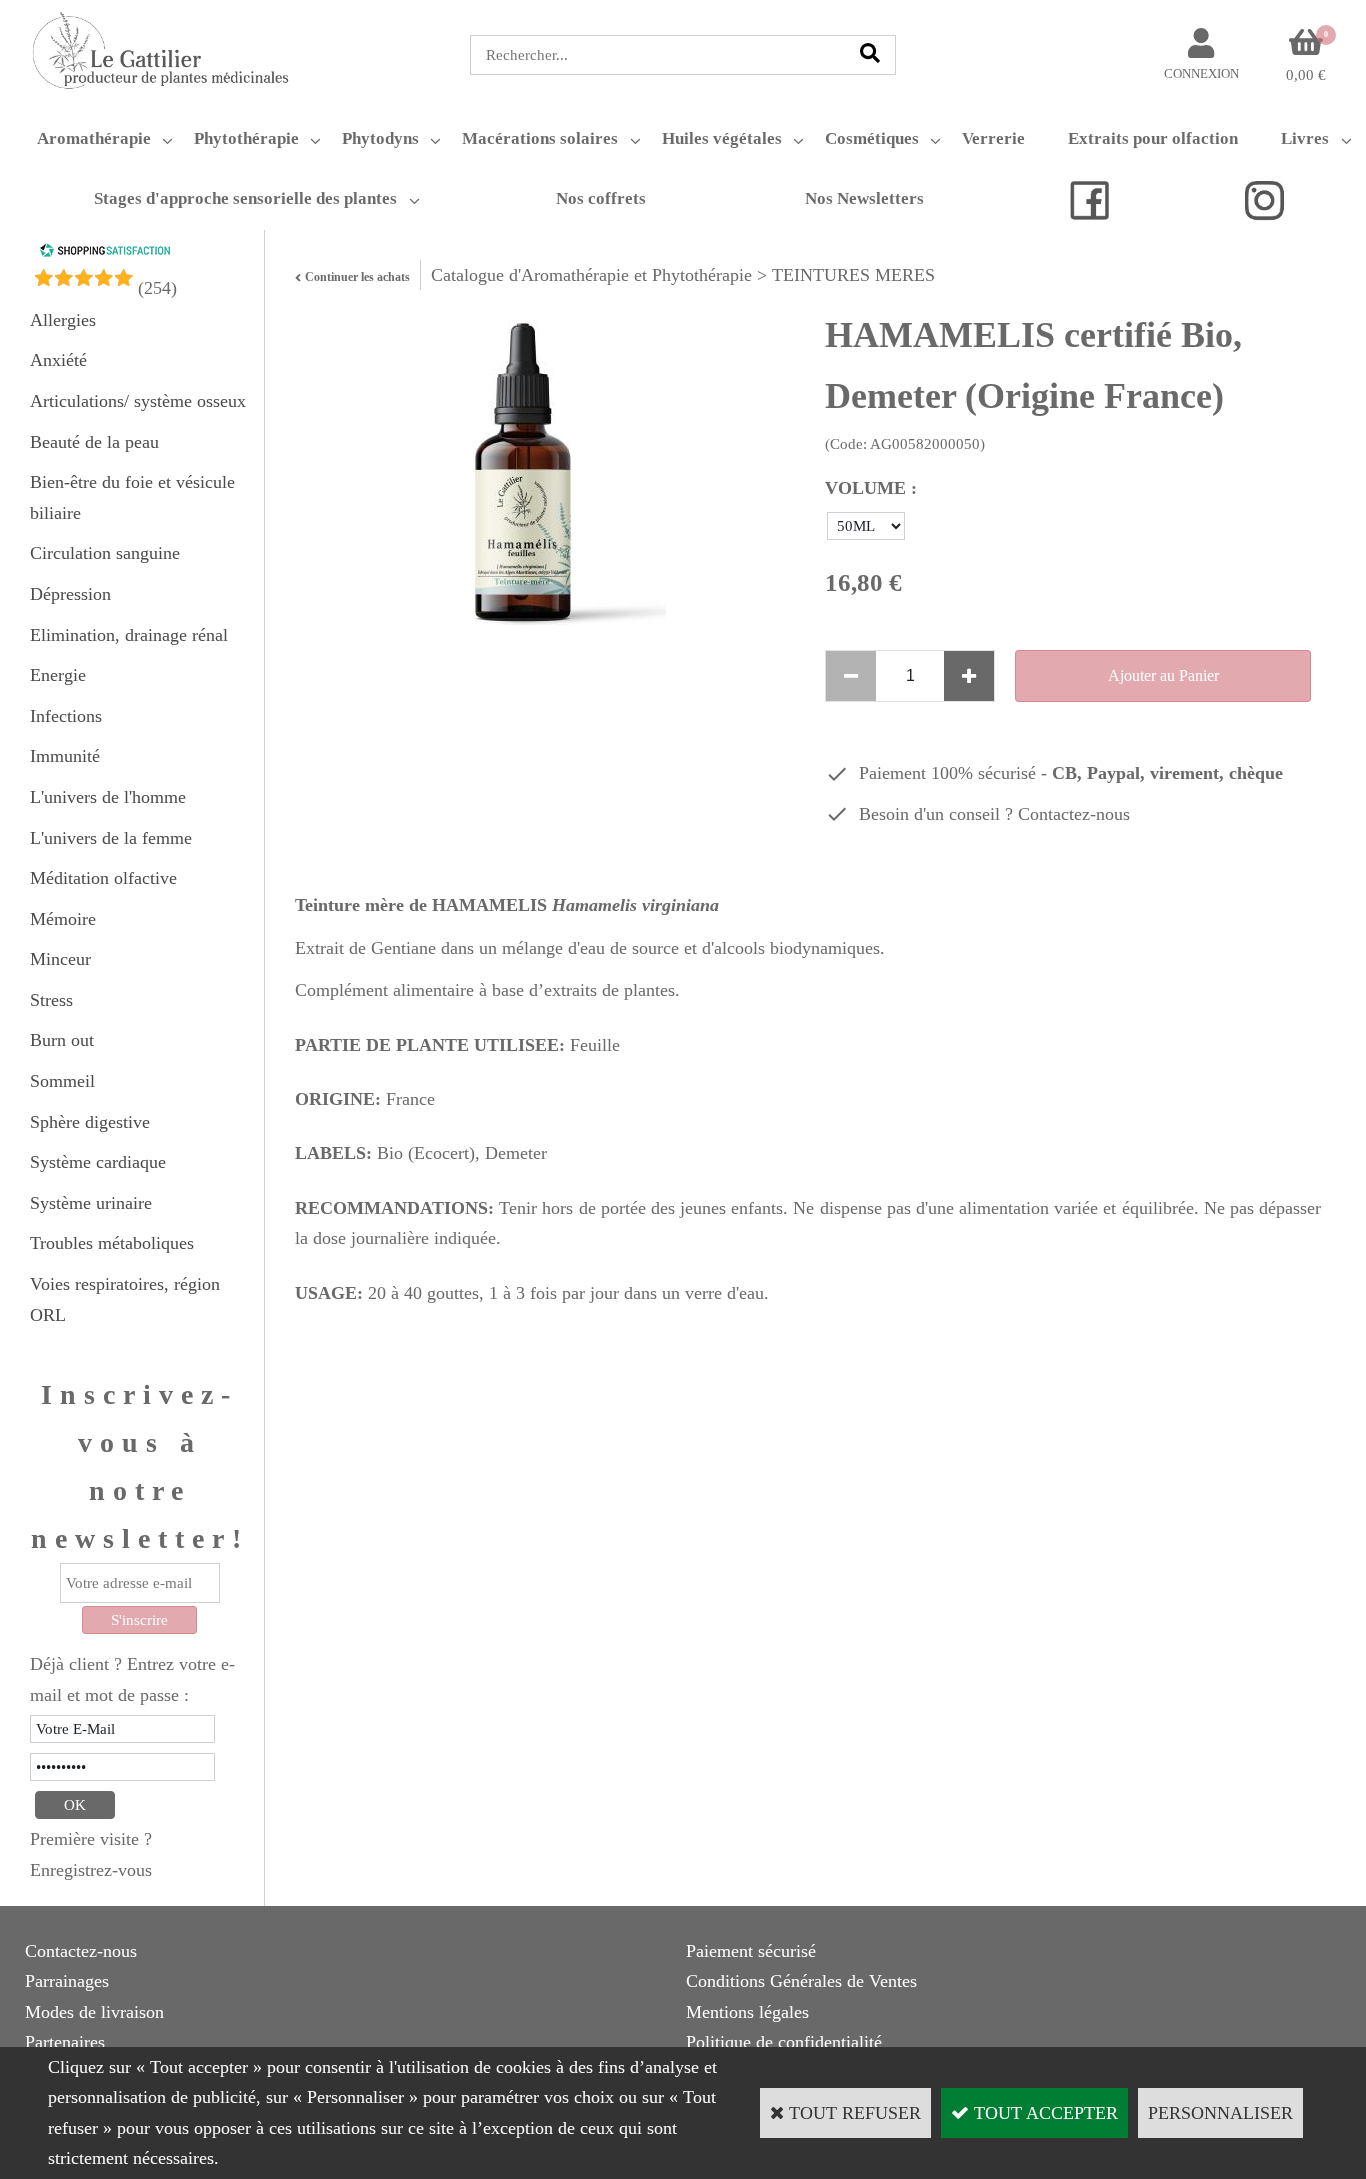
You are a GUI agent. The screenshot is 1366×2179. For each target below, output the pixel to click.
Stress (51, 1000)
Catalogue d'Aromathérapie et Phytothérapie (591, 275)
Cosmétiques (872, 138)
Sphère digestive (90, 1122)
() (157, 288)
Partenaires (65, 2042)
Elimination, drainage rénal (129, 635)
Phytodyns (380, 138)
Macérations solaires (540, 138)
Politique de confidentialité (784, 2042)
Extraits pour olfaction (1153, 138)
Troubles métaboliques (112, 1243)
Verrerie (993, 138)
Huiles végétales (722, 138)
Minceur (60, 959)
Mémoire (63, 919)
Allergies (63, 320)
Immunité (65, 756)
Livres (1305, 138)
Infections (66, 716)
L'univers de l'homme (108, 797)
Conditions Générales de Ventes (801, 1981)
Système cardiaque (98, 1162)
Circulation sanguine (105, 553)
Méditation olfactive (103, 878)
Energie (58, 675)
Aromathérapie (94, 138)
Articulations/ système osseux (138, 401)
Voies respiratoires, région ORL (125, 1299)
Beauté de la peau (94, 442)
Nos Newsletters (864, 198)
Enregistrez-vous (91, 1870)
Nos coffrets (601, 198)
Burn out (62, 1040)
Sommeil (62, 1081)
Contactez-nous (1074, 814)
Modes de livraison (94, 2012)
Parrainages (67, 1981)
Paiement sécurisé (751, 1951)
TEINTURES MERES (853, 275)
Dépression (70, 594)
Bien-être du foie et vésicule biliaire (132, 497)
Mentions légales (747, 2012)
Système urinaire (91, 1203)
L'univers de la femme (111, 838)
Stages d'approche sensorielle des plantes (245, 198)
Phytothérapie (246, 138)
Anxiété (58, 360)
